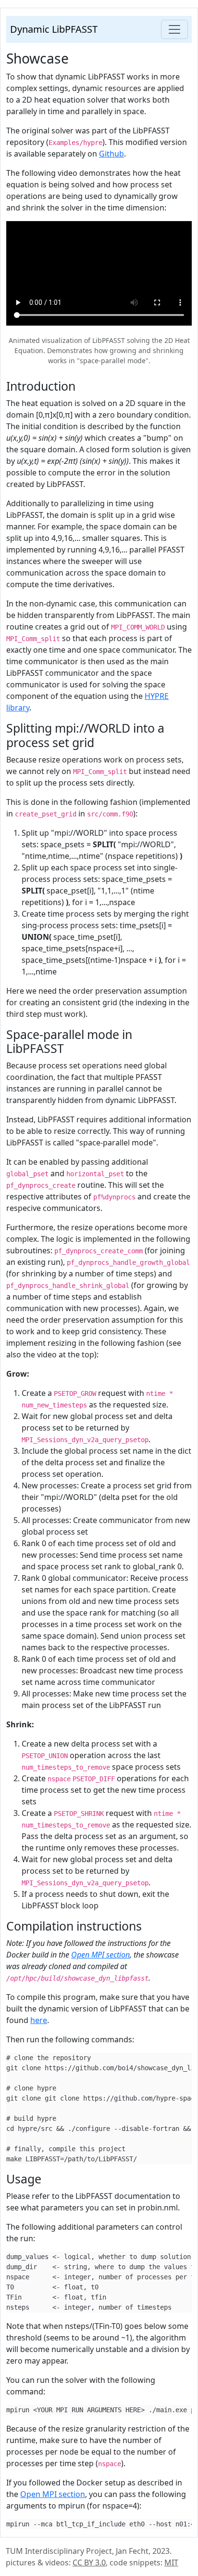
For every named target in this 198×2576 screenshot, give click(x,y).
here (39, 2020)
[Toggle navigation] (174, 29)
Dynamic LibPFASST (54, 29)
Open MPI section (100, 1955)
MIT (171, 2563)
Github (111, 154)
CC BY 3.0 (89, 2563)
